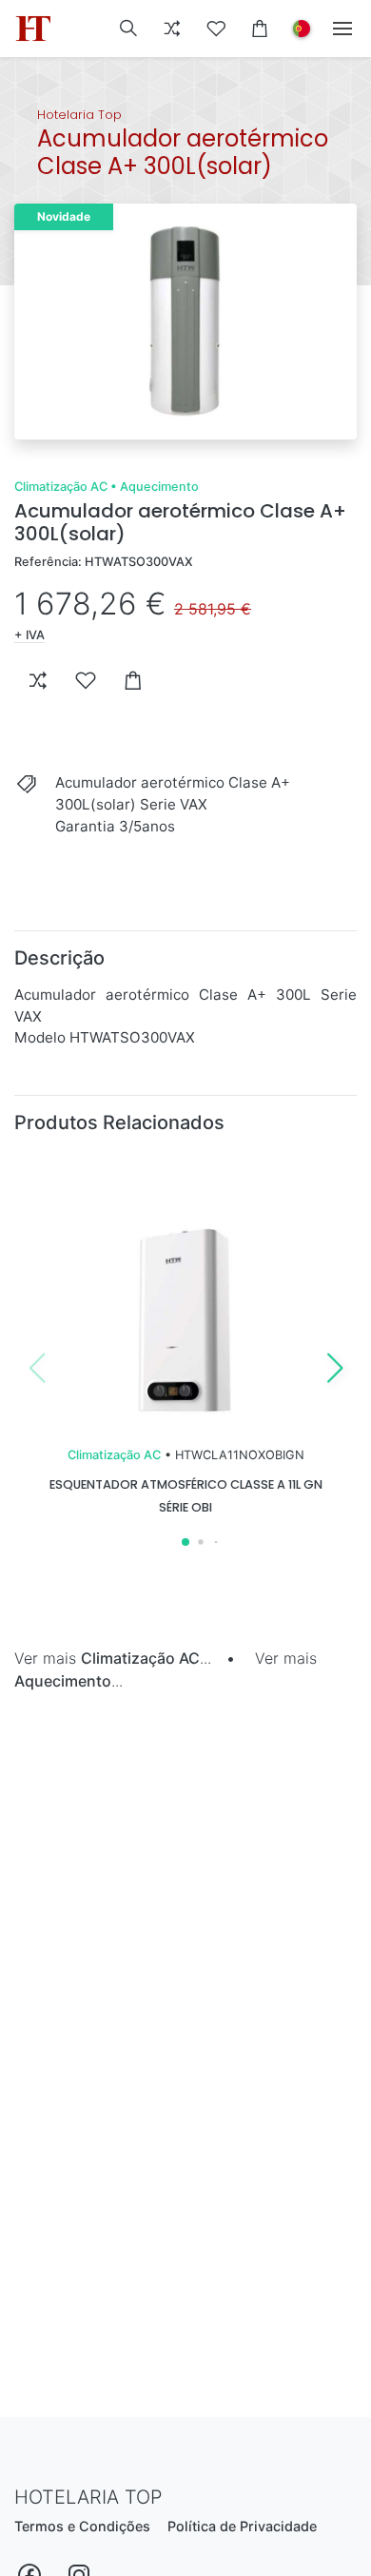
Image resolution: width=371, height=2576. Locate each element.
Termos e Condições (82, 2526)
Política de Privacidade (242, 2526)
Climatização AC (61, 487)
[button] (128, 29)
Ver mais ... (113, 1658)
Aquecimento (159, 487)
